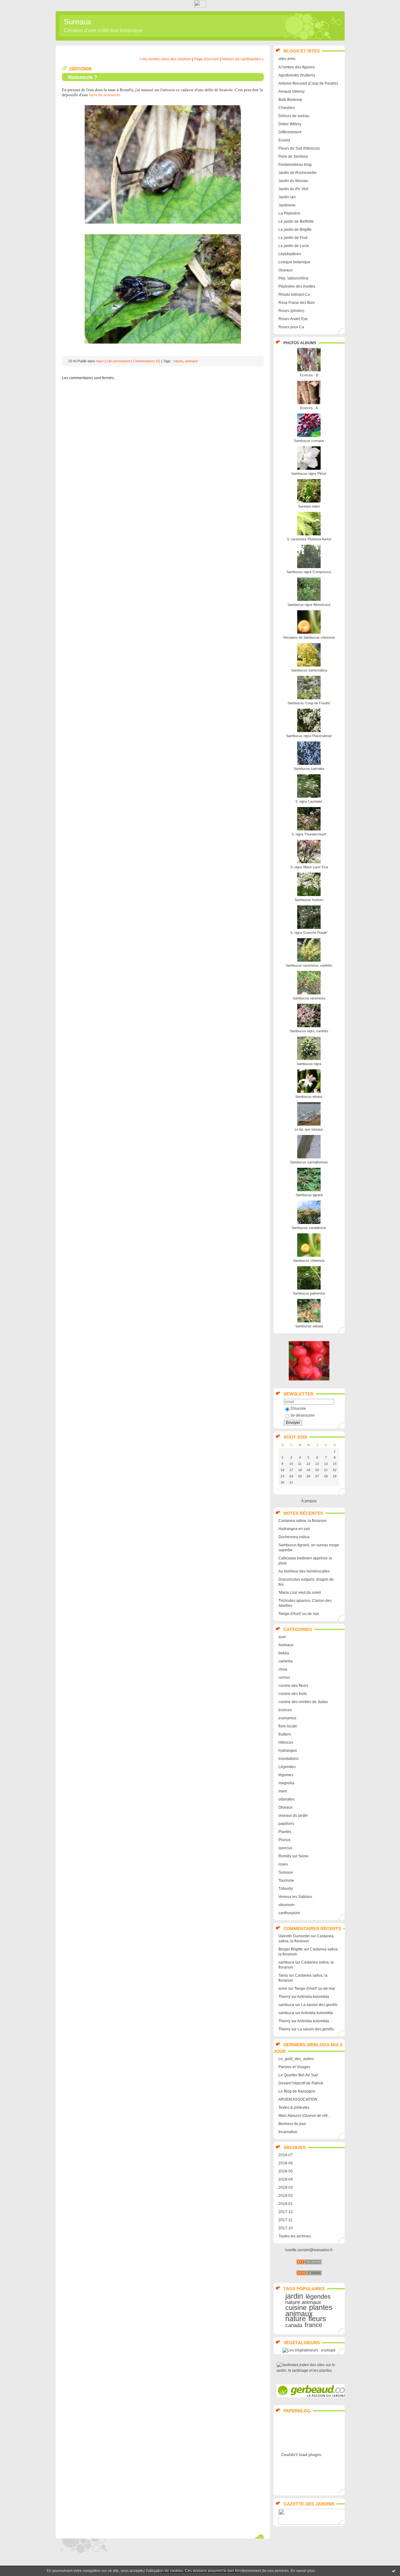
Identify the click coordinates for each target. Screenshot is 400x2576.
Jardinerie (287, 205)
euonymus (287, 1718)
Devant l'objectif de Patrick (301, 2083)
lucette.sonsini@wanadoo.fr (309, 2250)
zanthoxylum (289, 1913)
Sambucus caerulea (309, 769)
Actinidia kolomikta (313, 1997)
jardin (294, 2296)
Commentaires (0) (147, 361)
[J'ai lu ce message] (394, 2571)
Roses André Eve (293, 319)
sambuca (286, 1962)
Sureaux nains (309, 506)
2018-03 (286, 2187)
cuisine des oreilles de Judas (303, 1702)
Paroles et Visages (294, 2067)
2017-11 (285, 2220)
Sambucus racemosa (309, 998)
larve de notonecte (105, 95)
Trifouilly (286, 1889)
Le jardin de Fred (293, 238)
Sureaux (77, 22)
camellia (286, 1661)
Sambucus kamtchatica (309, 670)
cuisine (296, 2308)
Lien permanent (118, 361)
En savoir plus (303, 2571)
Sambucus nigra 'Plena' (309, 473)
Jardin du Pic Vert (293, 189)
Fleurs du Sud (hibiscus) (299, 148)
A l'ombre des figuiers (297, 67)
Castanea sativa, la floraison (302, 1521)
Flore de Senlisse (293, 156)
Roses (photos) (291, 311)
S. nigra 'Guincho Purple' (309, 933)
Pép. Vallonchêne (293, 278)
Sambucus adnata (309, 1326)
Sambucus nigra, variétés (309, 1031)
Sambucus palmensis (309, 1293)
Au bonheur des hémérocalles (304, 1571)
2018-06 (286, 2163)
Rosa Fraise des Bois (297, 303)
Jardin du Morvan (293, 181)
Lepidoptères (290, 254)
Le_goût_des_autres (296, 2059)
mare (283, 1791)
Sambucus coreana (309, 441)
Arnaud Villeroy (292, 92)
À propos (309, 1501)
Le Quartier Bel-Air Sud (298, 2075)
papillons (286, 1824)
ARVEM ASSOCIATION (298, 2099)
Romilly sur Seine (293, 1856)
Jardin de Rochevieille (297, 173)
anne (283, 1989)
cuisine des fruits (293, 1694)
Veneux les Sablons (295, 1897)
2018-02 (286, 2196)
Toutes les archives (295, 2236)
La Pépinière (289, 213)
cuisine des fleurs (293, 1686)
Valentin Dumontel (294, 1936)
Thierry (284, 1997)
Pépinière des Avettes (297, 286)
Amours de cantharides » (242, 59)
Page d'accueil (206, 59)
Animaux (286, 1645)
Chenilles (287, 108)
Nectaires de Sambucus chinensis (309, 637)
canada (294, 2325)
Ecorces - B (309, 375)
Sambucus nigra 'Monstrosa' (309, 605)
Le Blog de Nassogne (297, 2091)
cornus (284, 1677)
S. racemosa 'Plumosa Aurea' (309, 539)
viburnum (286, 1905)
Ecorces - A (309, 408)
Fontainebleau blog (295, 165)
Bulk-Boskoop (290, 100)
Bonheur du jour (292, 2124)
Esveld (284, 140)
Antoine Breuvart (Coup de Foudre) (308, 83)
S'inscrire (298, 1409)
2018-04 (286, 2179)
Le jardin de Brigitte (295, 230)
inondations (288, 1759)
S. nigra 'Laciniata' (309, 801)
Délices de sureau (294, 116)
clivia (283, 1669)
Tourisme (286, 1880)
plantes (321, 2307)
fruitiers (285, 1734)
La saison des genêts (319, 2005)
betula (284, 1653)
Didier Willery (290, 124)
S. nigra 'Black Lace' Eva (309, 867)
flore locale (288, 1726)
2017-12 (286, 2212)
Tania (283, 1975)
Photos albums (300, 343)
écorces (285, 1710)
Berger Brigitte (291, 1949)
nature (296, 2319)
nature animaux (303, 2302)
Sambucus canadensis (309, 1228)
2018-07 (286, 2155)
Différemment (290, 132)
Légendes (287, 1767)
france (313, 2325)
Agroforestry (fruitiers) (297, 75)
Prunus (285, 1840)
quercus (285, 1848)
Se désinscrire (302, 1415)
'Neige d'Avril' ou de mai (299, 1614)
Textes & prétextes (294, 2108)
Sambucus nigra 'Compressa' (309, 572)
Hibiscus (286, 1742)
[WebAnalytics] (200, 6)
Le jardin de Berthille (296, 221)
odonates (286, 1799)
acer (282, 1637)
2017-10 (286, 2228)
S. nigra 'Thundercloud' (309, 834)
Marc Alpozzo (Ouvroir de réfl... (304, 2116)
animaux (299, 2314)
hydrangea (288, 1751)
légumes (286, 1775)
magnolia (286, 1783)
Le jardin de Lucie (294, 246)
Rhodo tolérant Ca (294, 295)
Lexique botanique (294, 262)
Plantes (285, 1832)
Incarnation (288, 2132)
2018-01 (286, 2204)
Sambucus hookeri (309, 900)
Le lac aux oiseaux (309, 1129)
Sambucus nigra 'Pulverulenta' (309, 736)
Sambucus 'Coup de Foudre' (309, 703)
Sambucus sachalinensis (309, 1162)
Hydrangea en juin (294, 1529)
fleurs (317, 2319)
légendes (318, 2296)
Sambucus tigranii (309, 1195)
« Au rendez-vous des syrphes (165, 59)
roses (283, 1864)
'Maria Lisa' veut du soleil (300, 1593)
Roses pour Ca (291, 327)
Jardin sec (287, 197)
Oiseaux (285, 270)
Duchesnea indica (294, 1537)
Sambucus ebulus (309, 1097)
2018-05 (286, 2171)
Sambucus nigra (309, 1064)
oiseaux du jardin (293, 1816)
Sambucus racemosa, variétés (309, 965)
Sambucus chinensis (309, 1261)
